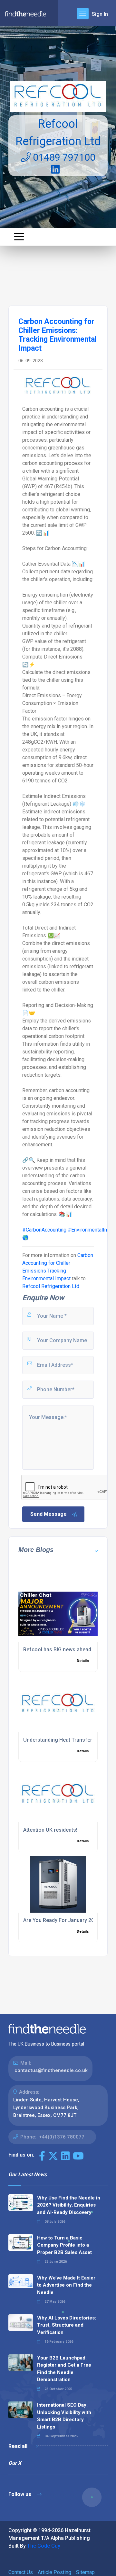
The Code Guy (44, 2546)
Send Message (48, 1514)
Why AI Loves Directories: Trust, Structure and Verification (67, 2325)
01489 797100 (63, 157)
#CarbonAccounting (44, 1230)
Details (83, 1661)
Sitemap (85, 2572)
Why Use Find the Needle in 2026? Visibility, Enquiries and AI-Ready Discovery (69, 2205)
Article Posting (54, 2572)
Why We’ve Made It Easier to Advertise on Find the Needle (66, 2285)
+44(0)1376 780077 (62, 2137)
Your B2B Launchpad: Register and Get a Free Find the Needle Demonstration (64, 2369)
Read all (19, 2446)
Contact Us (21, 2572)
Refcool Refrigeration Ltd (51, 1286)
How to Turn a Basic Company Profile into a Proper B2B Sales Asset (64, 2245)
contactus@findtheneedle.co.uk (51, 2070)
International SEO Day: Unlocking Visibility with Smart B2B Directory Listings (64, 2416)
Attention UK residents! (50, 1830)
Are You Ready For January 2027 (62, 1920)
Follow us (20, 2494)
